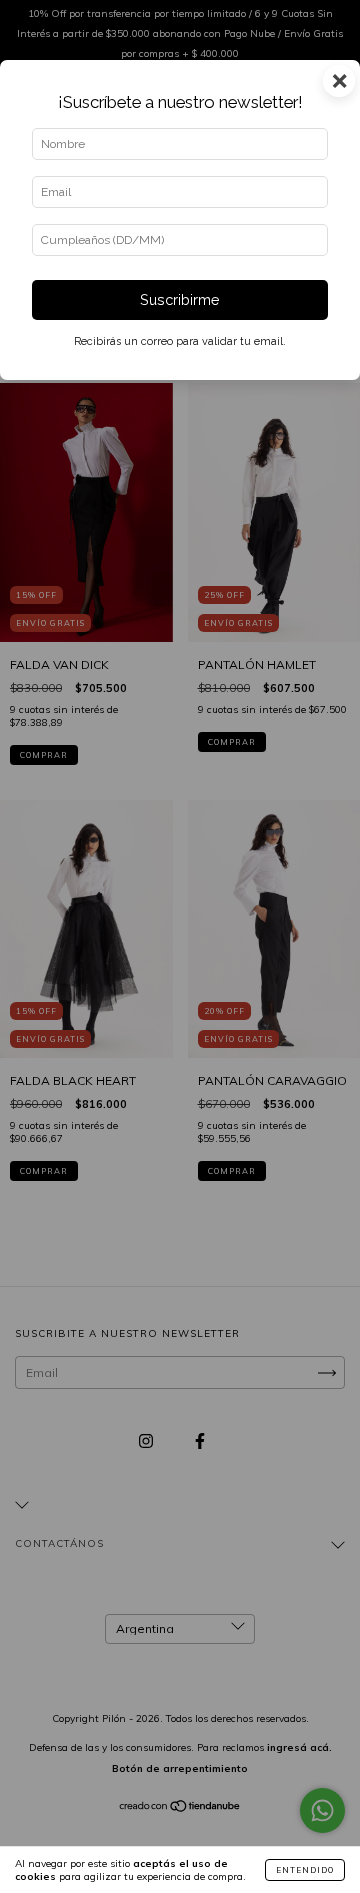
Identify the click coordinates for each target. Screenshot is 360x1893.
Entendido (305, 1870)
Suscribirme (180, 299)
